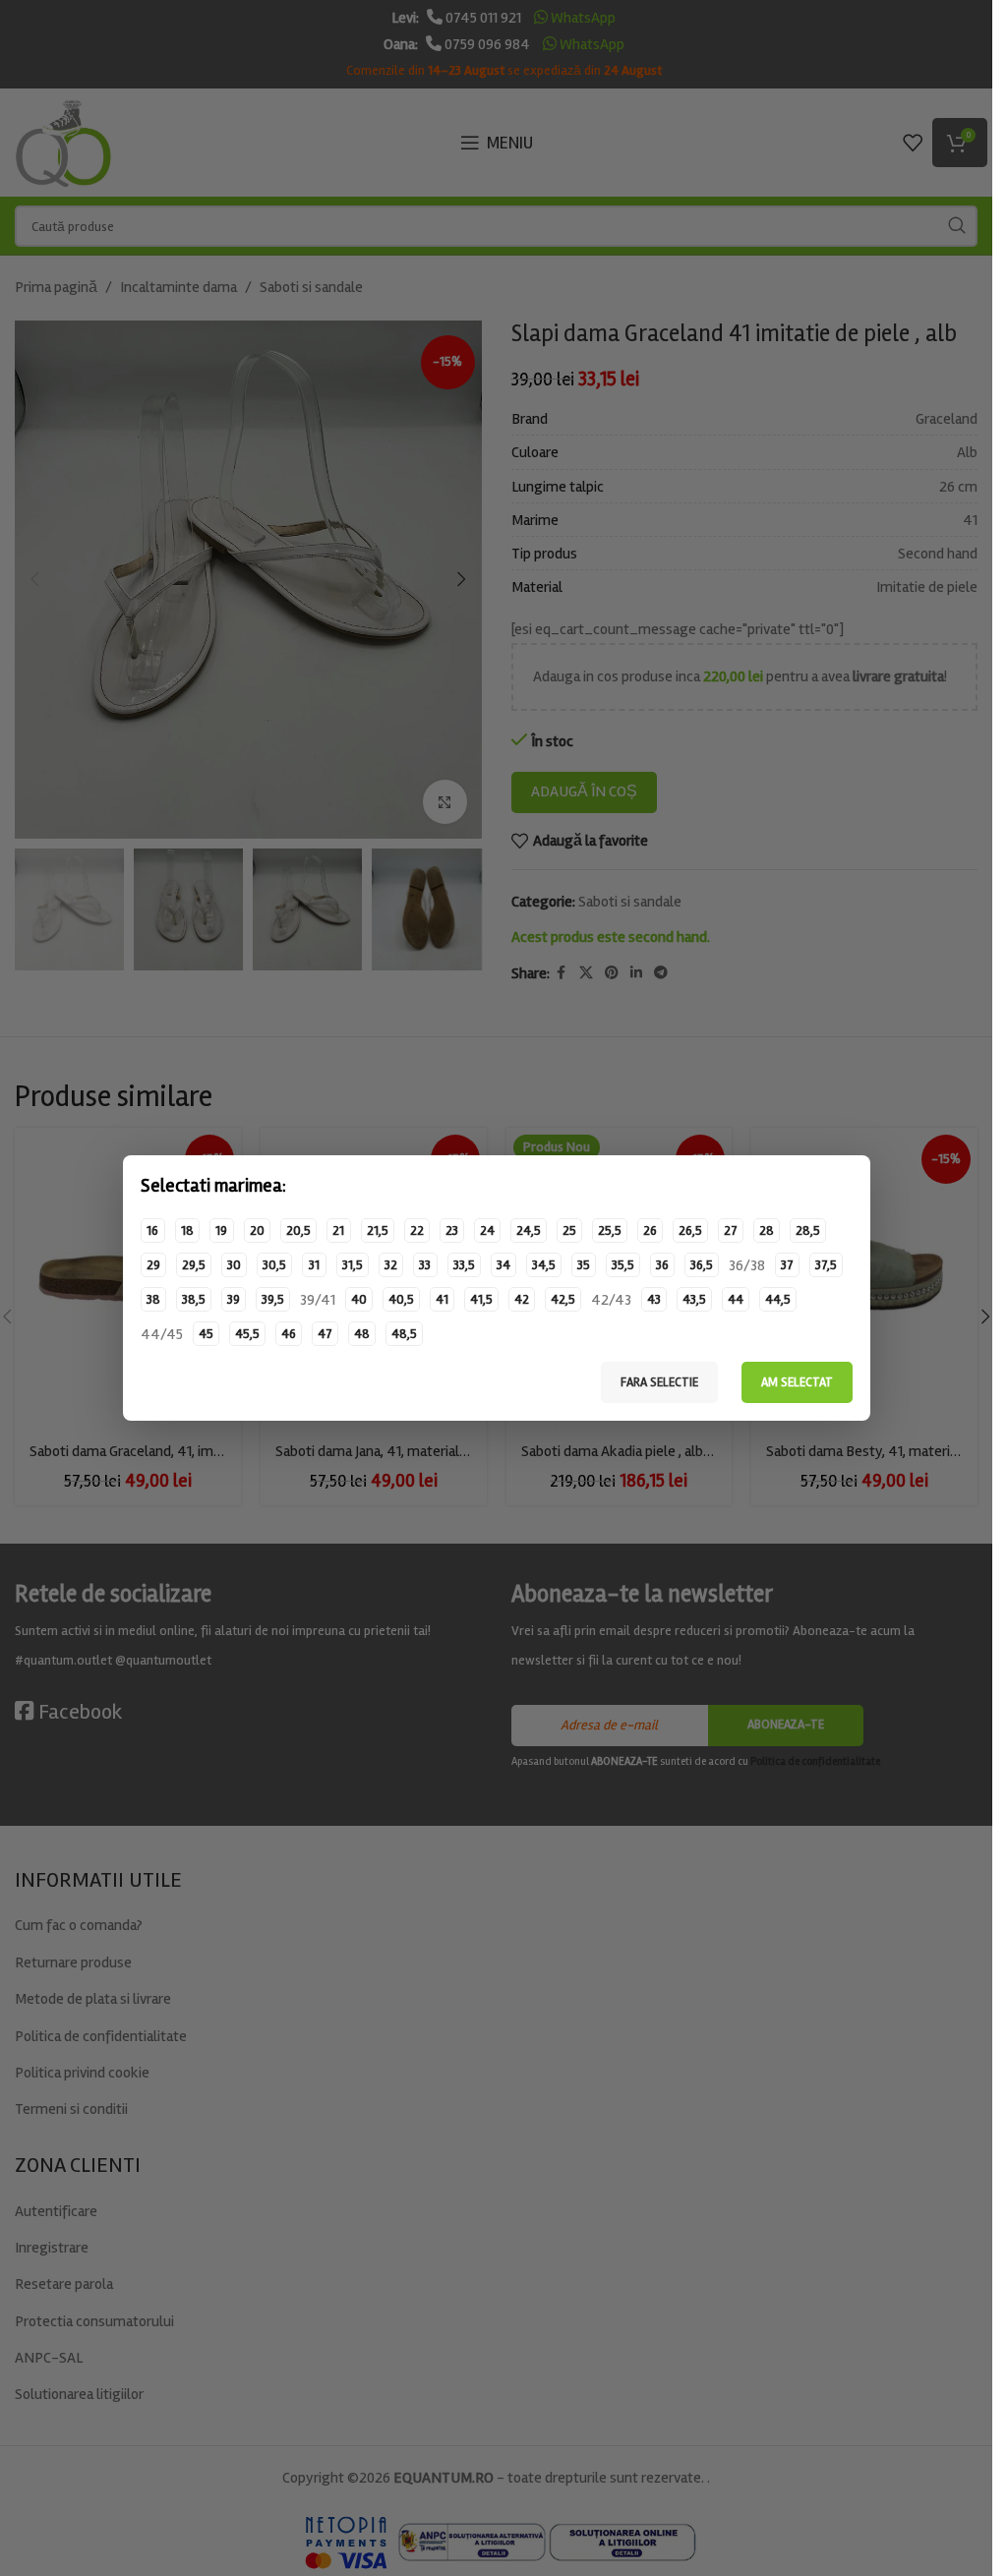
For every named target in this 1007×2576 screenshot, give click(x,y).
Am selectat (797, 1382)
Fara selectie (659, 1382)
